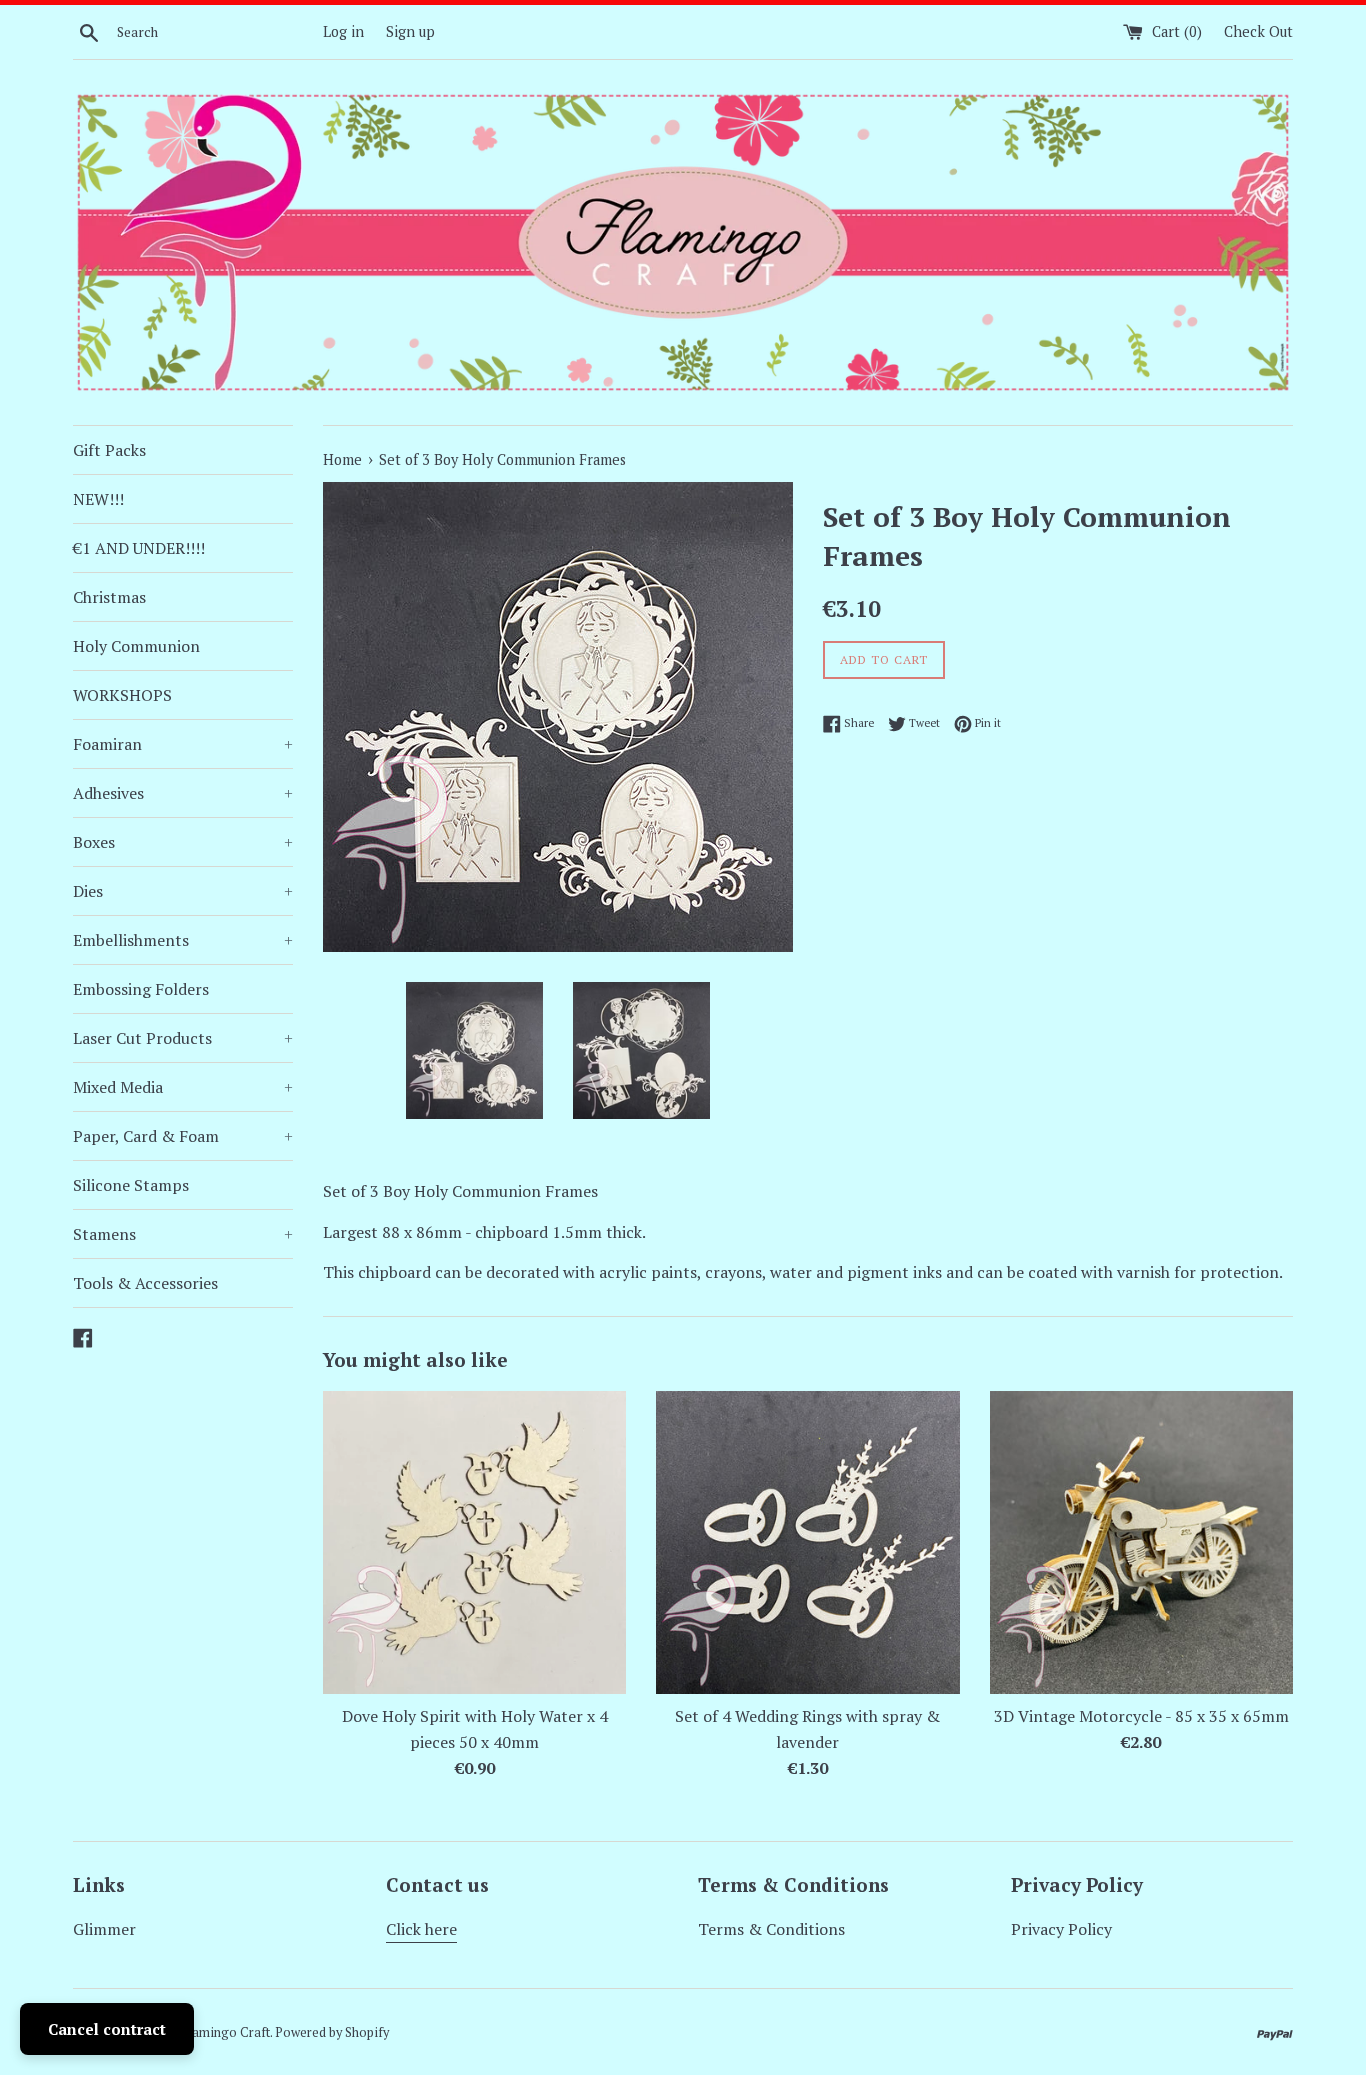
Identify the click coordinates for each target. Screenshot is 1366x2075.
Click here (421, 1929)
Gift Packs (109, 450)
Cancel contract (107, 2029)
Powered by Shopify (332, 2032)
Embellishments (183, 940)
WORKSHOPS (122, 695)
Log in (343, 31)
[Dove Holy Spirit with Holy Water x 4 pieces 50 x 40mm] (474, 1542)
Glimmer (104, 1929)
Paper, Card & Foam (183, 1136)
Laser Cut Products (183, 1038)
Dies (183, 891)
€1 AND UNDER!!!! (139, 548)
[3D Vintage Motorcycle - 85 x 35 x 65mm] (1141, 1542)
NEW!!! (98, 499)
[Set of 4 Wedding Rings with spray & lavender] (807, 1542)
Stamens (183, 1234)
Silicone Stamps (131, 1185)
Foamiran (183, 744)
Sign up (410, 31)
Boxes (183, 842)
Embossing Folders (141, 989)
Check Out (1258, 31)
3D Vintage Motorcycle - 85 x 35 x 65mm (1141, 1716)
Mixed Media (183, 1087)
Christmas (109, 597)
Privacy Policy (1061, 1929)
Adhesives (183, 793)
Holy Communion (136, 646)
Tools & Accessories (145, 1283)
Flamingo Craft (226, 2032)
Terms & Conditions (771, 1929)
